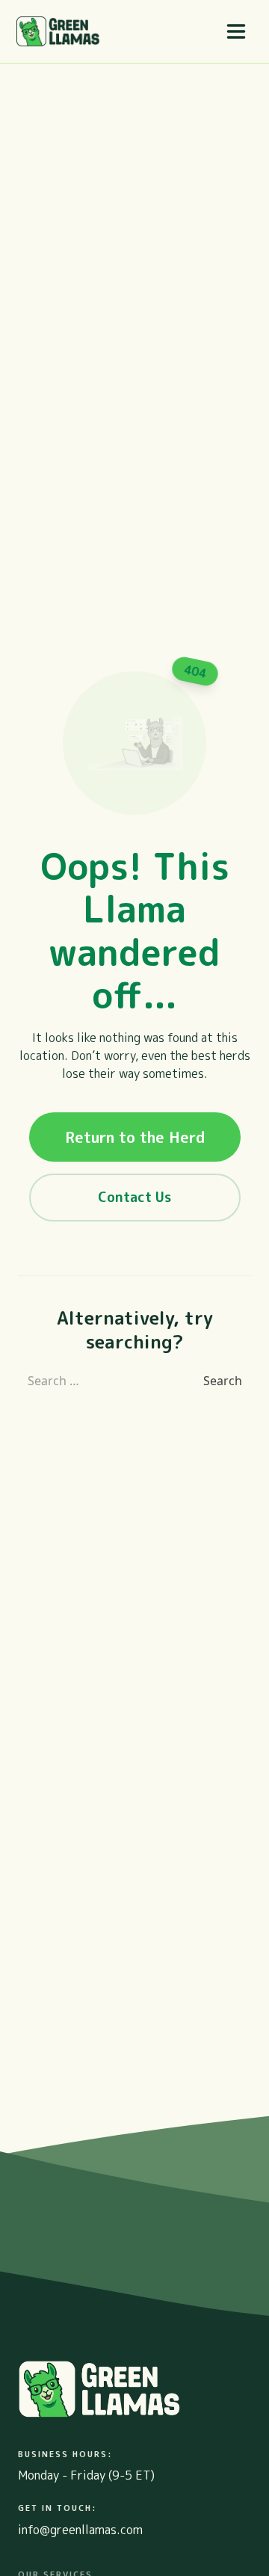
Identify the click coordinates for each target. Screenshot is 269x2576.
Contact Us (134, 1197)
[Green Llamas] (58, 31)
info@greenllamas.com (80, 2530)
